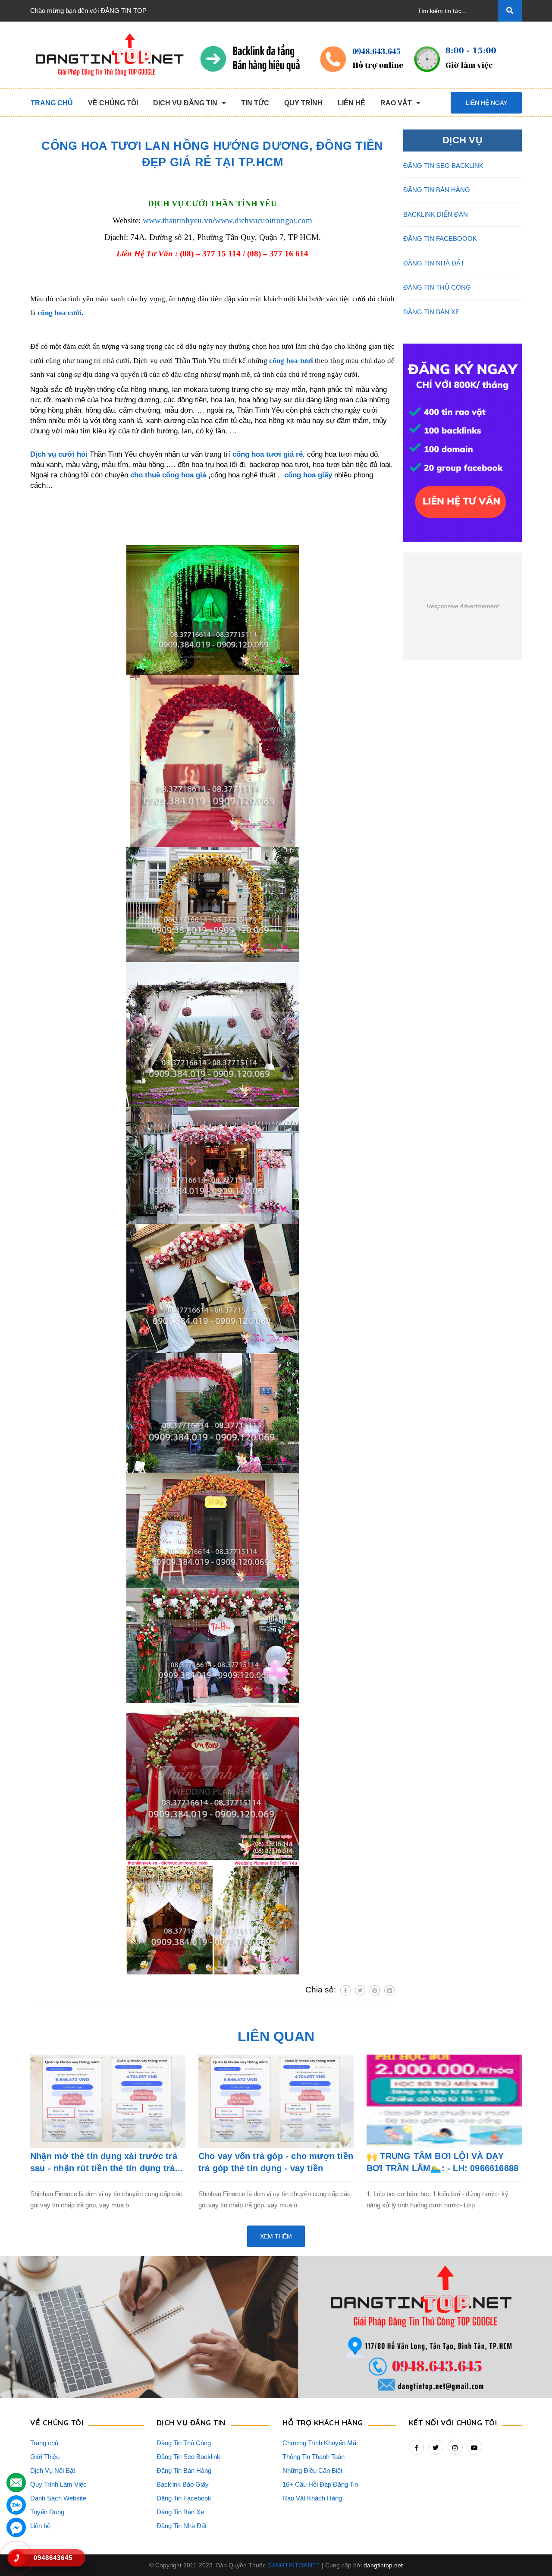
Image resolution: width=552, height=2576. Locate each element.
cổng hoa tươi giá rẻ (268, 454)
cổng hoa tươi (291, 361)
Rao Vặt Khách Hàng (312, 2498)
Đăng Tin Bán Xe (180, 2512)
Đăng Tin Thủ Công (184, 2443)
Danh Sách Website (58, 2498)
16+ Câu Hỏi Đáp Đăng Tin (320, 2484)
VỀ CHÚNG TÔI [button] (57, 2423)
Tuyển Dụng (47, 2512)
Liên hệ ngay (486, 103)
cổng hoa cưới (60, 313)
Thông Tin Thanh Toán (314, 2457)
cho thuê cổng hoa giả (168, 475)
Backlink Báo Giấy (183, 2484)
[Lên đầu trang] (533, 2551)
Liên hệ (40, 2526)
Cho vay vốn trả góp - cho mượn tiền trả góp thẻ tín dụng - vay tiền (276, 2162)
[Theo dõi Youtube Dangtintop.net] (475, 2447)
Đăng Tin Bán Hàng (184, 2470)
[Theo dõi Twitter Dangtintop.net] (436, 2447)
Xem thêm (276, 2236)
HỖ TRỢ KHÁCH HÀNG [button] (323, 2423)
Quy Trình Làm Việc (58, 2484)
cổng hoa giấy (308, 475)
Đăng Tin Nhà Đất (182, 2526)
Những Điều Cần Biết (312, 2470)
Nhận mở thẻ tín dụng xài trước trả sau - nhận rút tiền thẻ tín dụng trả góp (104, 2163)
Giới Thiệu (45, 2457)
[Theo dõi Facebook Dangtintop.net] (416, 2447)
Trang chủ (44, 2443)
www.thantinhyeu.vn (178, 220)
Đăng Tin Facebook (184, 2498)
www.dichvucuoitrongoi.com (263, 220)
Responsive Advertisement (463, 606)
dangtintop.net (383, 2565)
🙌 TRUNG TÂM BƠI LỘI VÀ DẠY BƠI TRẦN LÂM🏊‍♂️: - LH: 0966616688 (442, 2162)
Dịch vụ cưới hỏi (59, 454)
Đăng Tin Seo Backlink (188, 2457)
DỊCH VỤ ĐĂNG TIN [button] (191, 2423)
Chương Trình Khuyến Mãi (320, 2443)
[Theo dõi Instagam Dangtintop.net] (455, 2447)
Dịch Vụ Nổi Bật (53, 2470)
